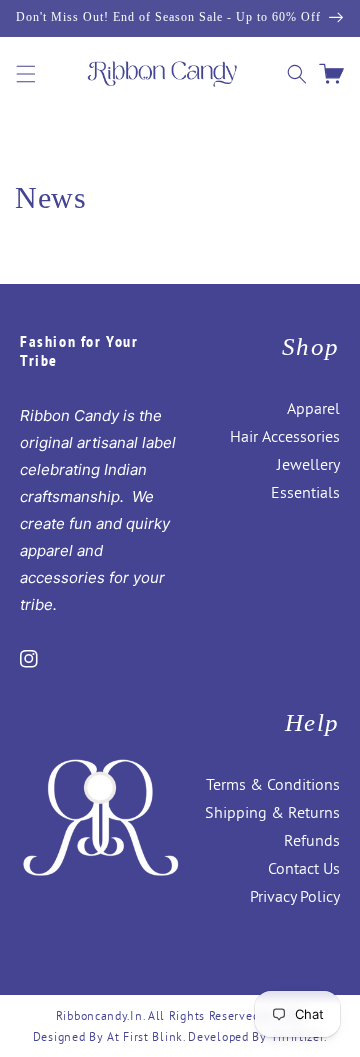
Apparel (313, 408)
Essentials (305, 492)
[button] (26, 74)
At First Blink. (147, 1036)
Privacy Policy (295, 896)
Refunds (312, 840)
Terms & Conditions (273, 784)
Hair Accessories (285, 436)
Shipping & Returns (272, 812)
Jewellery (308, 464)
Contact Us (304, 868)
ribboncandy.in (99, 1015)
